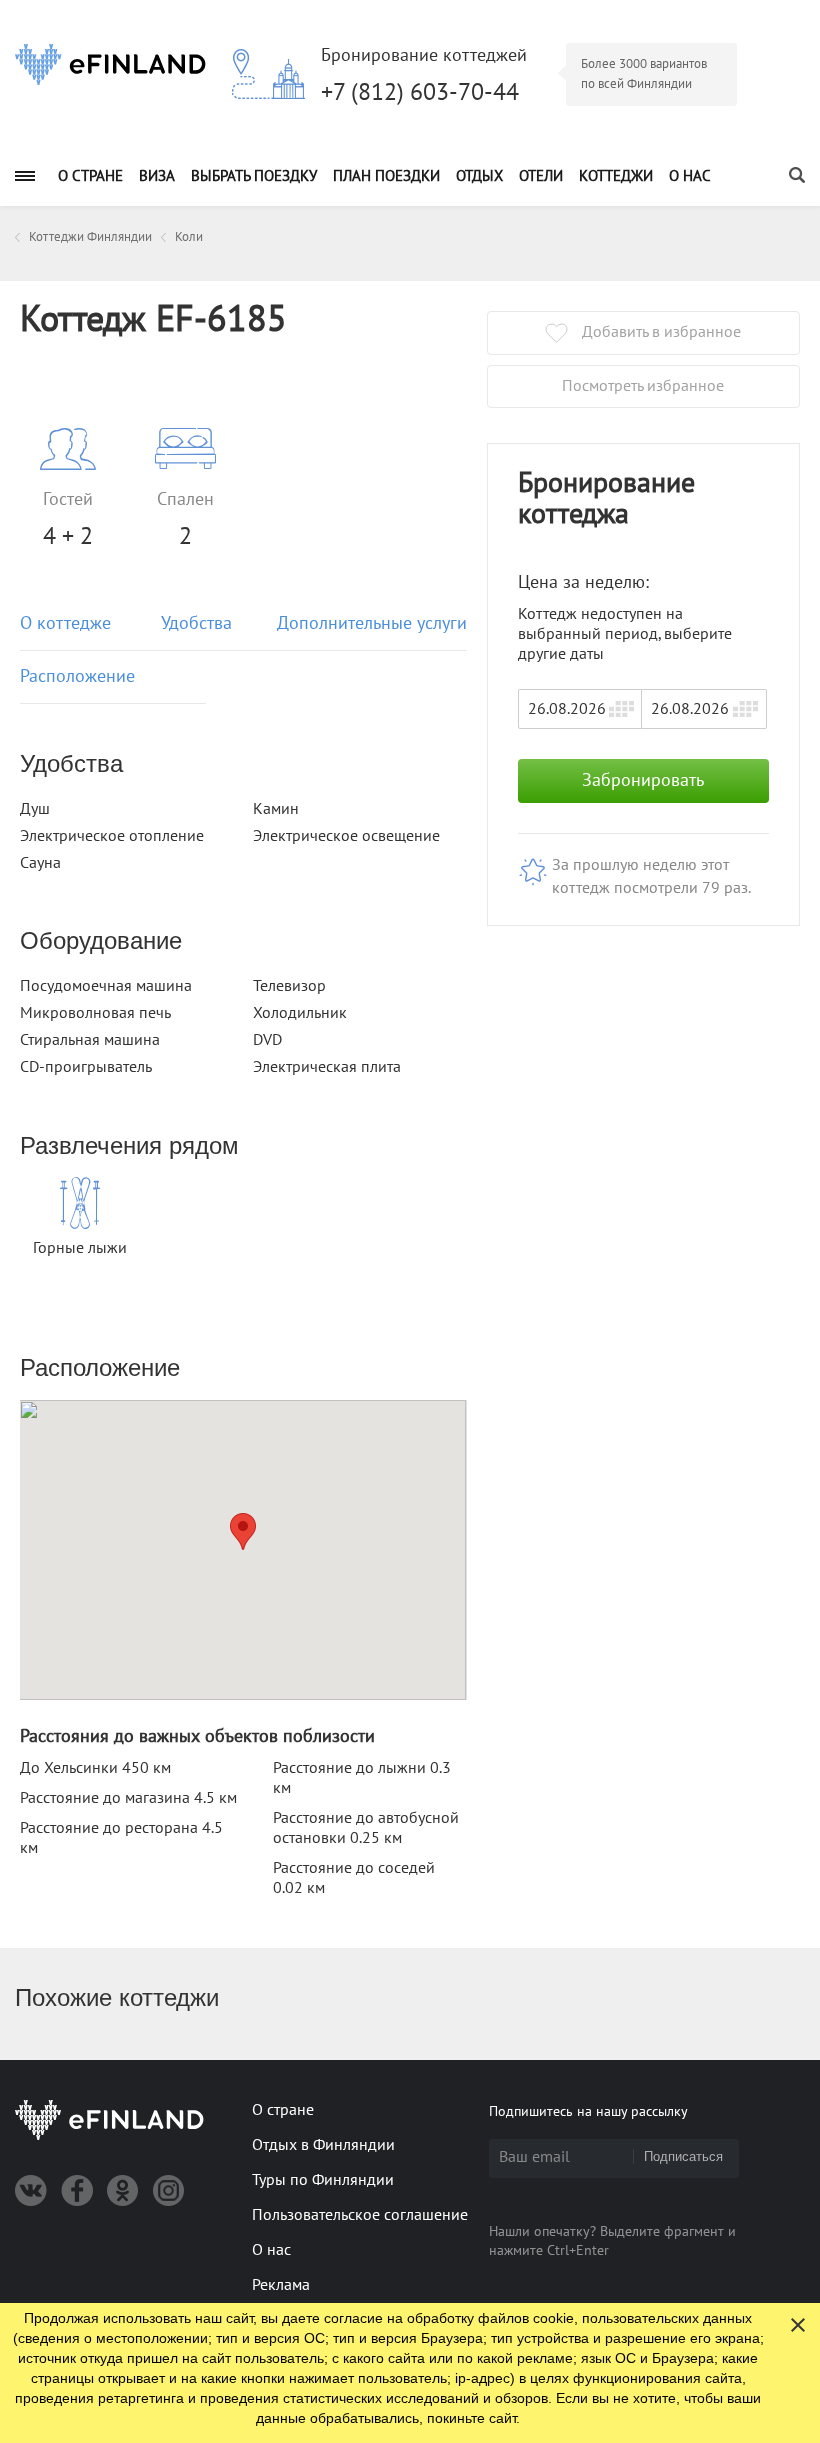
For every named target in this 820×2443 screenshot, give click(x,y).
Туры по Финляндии (323, 2180)
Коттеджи (616, 176)
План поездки (386, 176)
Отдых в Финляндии (323, 2145)
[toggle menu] (25, 175)
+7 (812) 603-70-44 (420, 92)
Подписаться (683, 2156)
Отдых (479, 176)
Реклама (281, 2285)
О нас (690, 176)
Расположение (77, 676)
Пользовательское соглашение (360, 2215)
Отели (541, 176)
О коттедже (65, 623)
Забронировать (643, 780)
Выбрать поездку (254, 176)
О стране (90, 176)
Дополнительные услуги (372, 623)
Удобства (196, 623)
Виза (157, 176)
